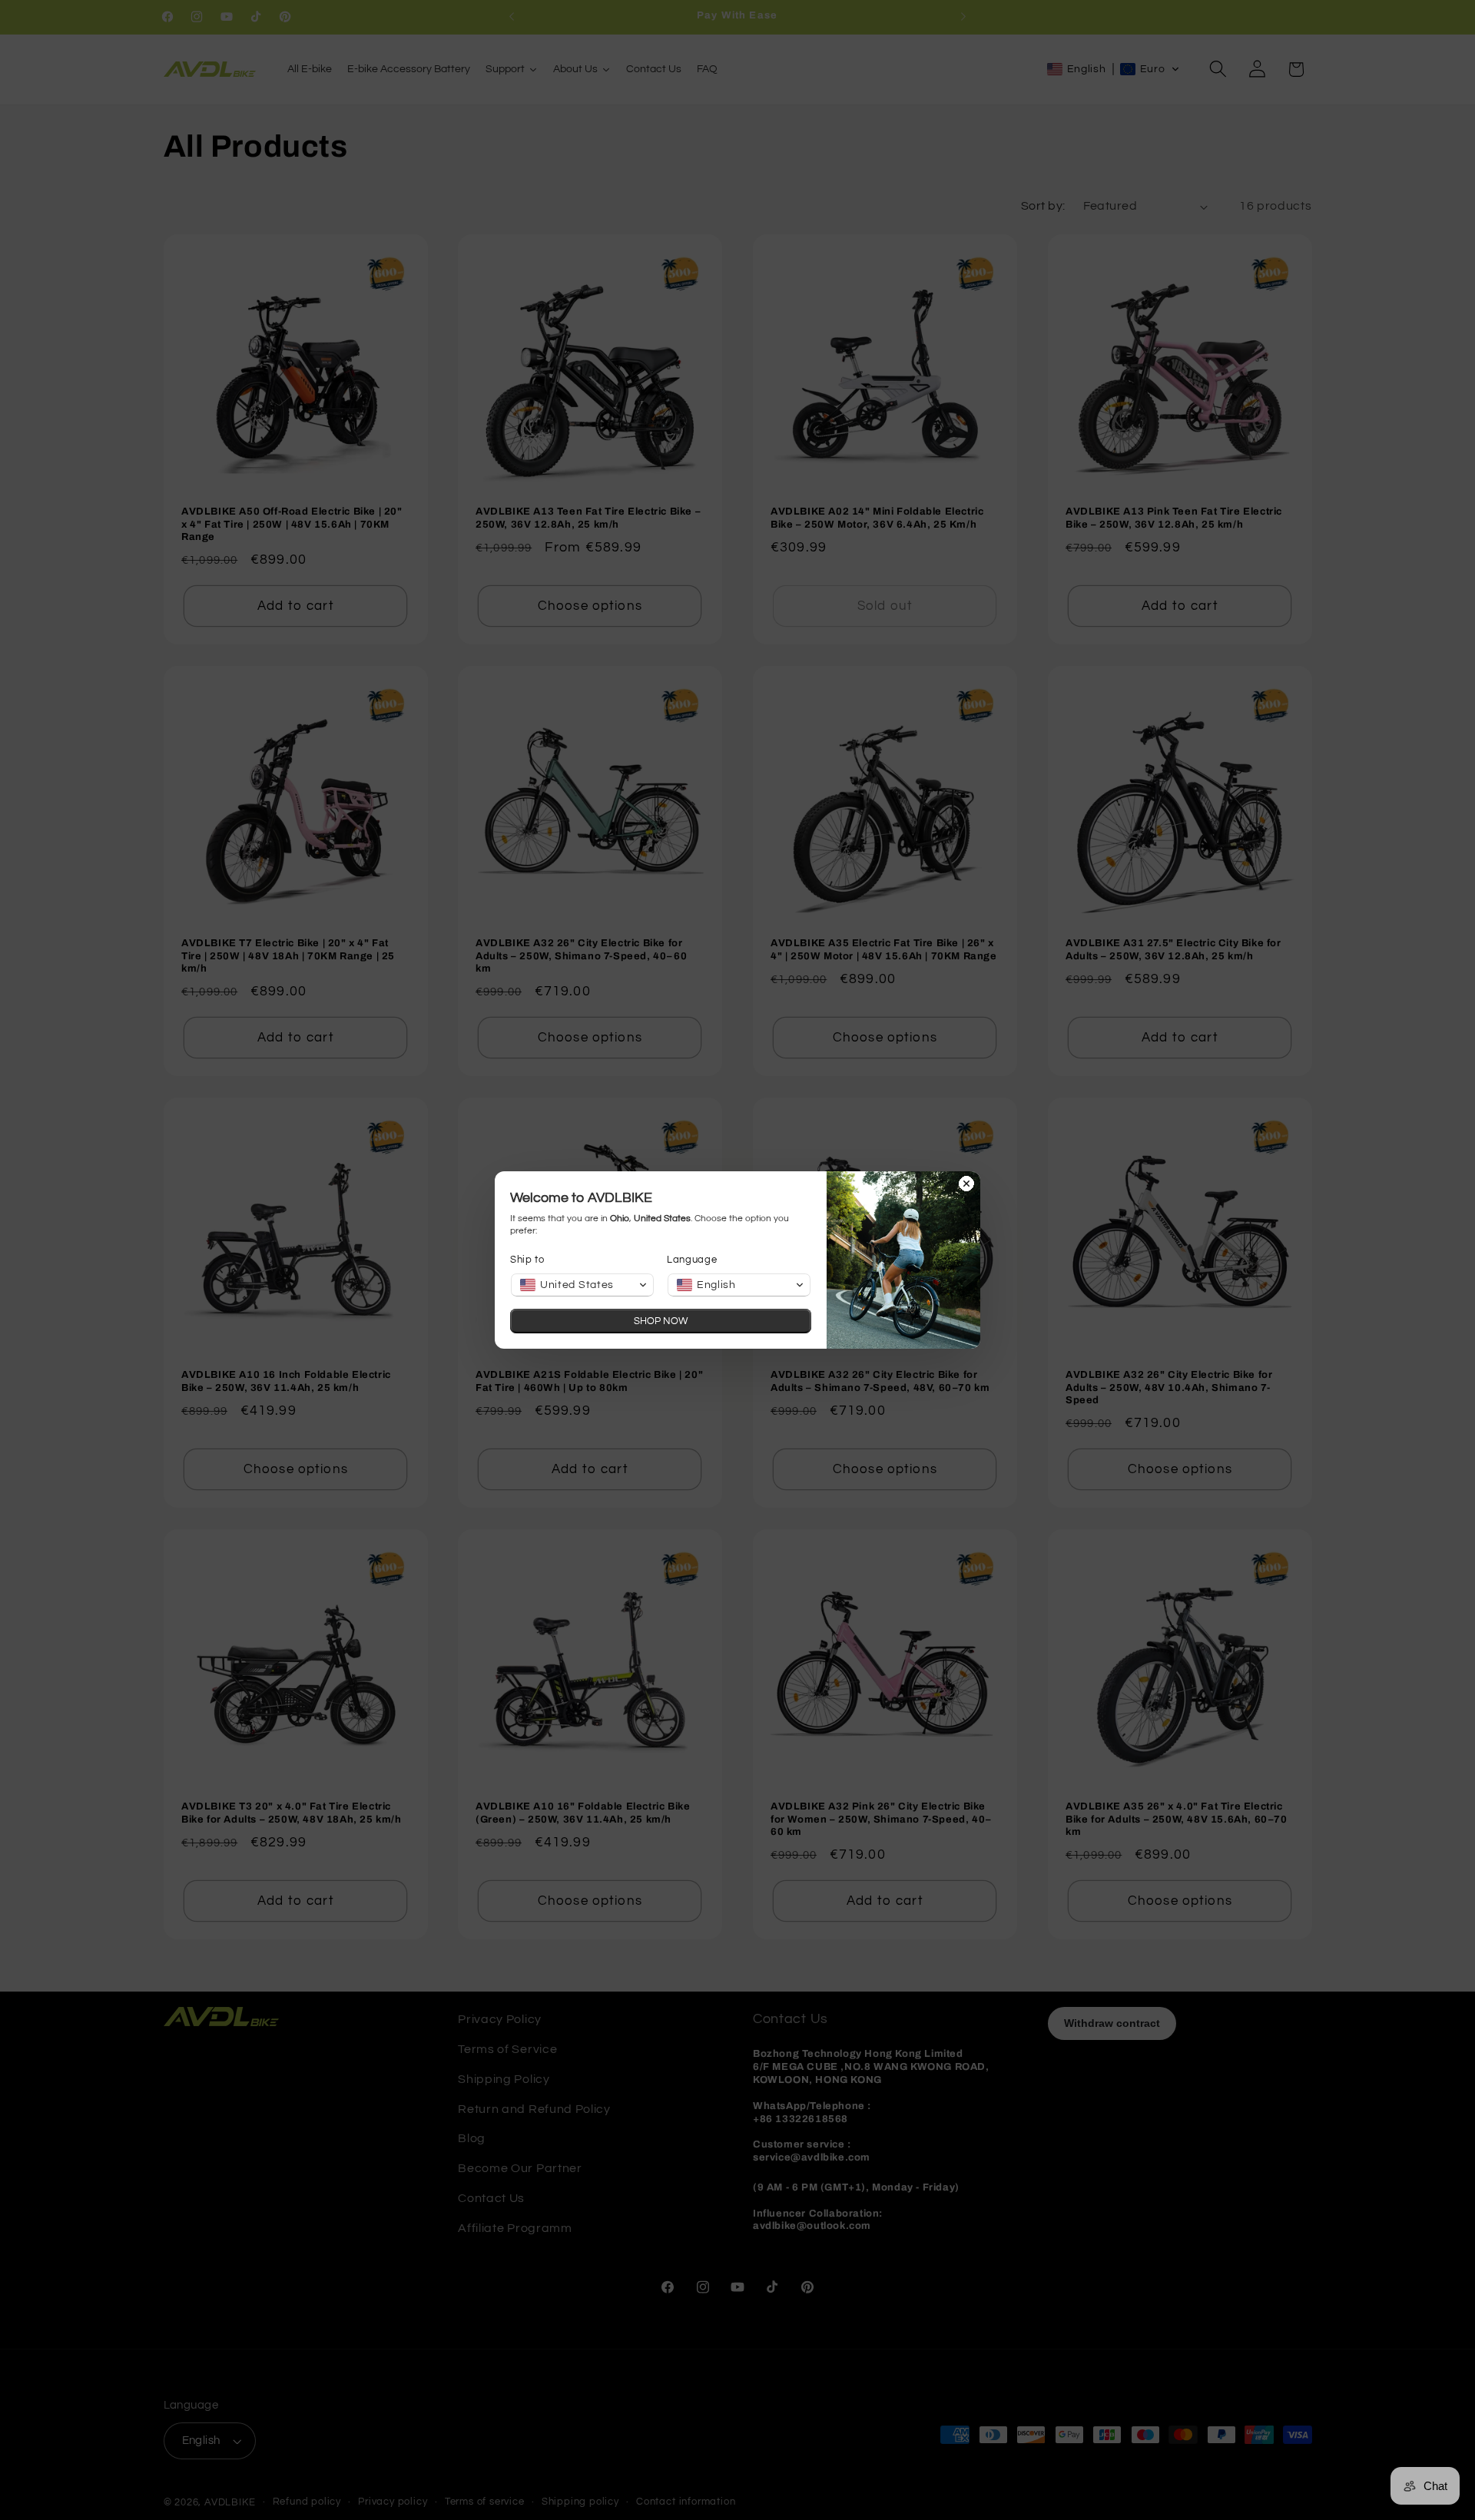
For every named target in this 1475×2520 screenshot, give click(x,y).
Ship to (527, 1260)
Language (692, 1260)
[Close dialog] (966, 1185)
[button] (582, 1285)
